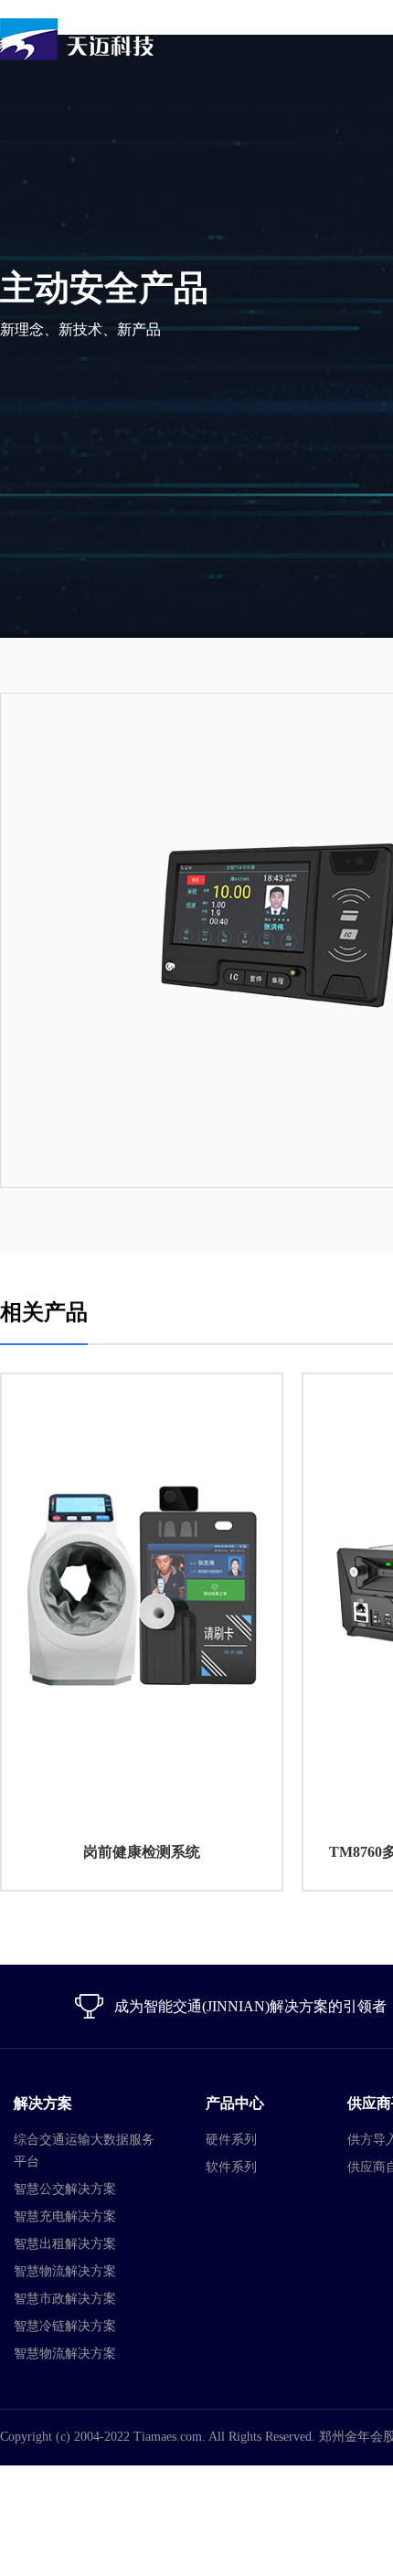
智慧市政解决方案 (65, 2299)
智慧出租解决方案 (65, 2244)
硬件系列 (231, 2140)
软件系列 (231, 2167)
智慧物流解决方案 (65, 2271)
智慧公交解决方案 (65, 2189)
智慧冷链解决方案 (65, 2326)
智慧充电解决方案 (65, 2216)
